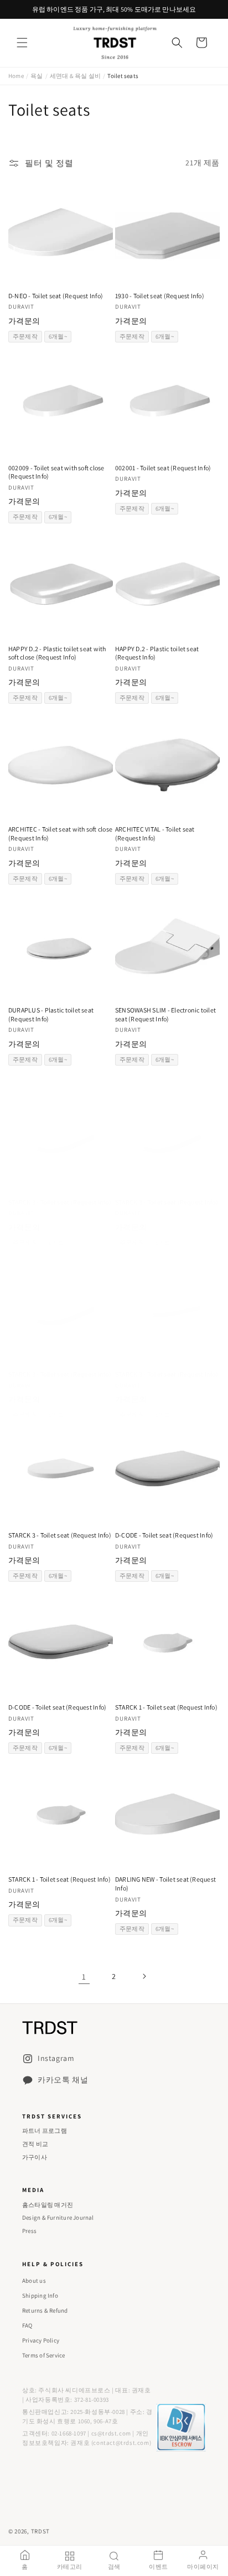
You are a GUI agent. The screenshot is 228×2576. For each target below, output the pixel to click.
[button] (22, 43)
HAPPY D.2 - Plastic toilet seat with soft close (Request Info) (57, 653)
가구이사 (35, 2157)
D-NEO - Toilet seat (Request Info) (56, 296)
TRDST (41, 2531)
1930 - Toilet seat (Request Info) (160, 296)
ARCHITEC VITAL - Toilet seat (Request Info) (155, 833)
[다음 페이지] (144, 1976)
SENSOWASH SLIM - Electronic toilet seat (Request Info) (165, 1014)
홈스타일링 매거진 (48, 2205)
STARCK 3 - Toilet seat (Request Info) (60, 1202)
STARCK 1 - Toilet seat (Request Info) (166, 1707)
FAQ (27, 2325)
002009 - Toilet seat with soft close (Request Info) (56, 472)
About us (34, 2281)
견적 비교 (35, 2144)
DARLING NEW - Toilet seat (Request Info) (165, 1884)
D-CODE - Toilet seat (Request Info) (164, 1535)
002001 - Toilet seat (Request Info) (163, 468)
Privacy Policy (41, 2340)
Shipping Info (40, 2295)
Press (29, 2231)
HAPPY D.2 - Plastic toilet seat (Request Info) (157, 653)
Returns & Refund (45, 2310)
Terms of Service (44, 2355)
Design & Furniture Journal (58, 2217)
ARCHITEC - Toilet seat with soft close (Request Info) (60, 833)
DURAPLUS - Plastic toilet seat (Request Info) (51, 1014)
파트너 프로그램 (45, 2131)
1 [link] (84, 1977)
